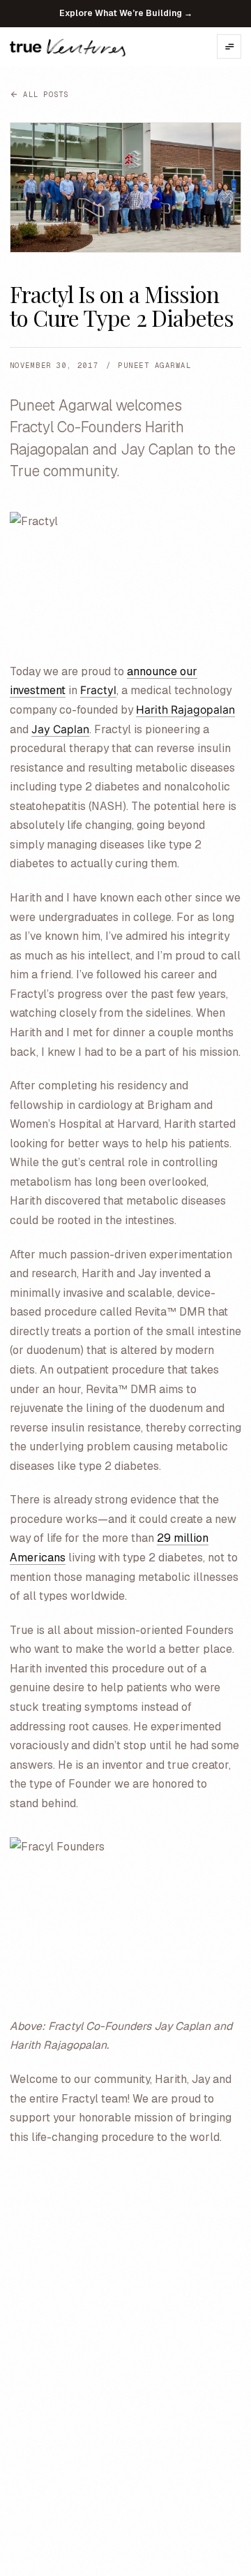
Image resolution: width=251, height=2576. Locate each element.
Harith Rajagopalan (185, 710)
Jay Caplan (60, 729)
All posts (46, 94)
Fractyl (98, 690)
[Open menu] (229, 46)
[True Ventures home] (68, 47)
